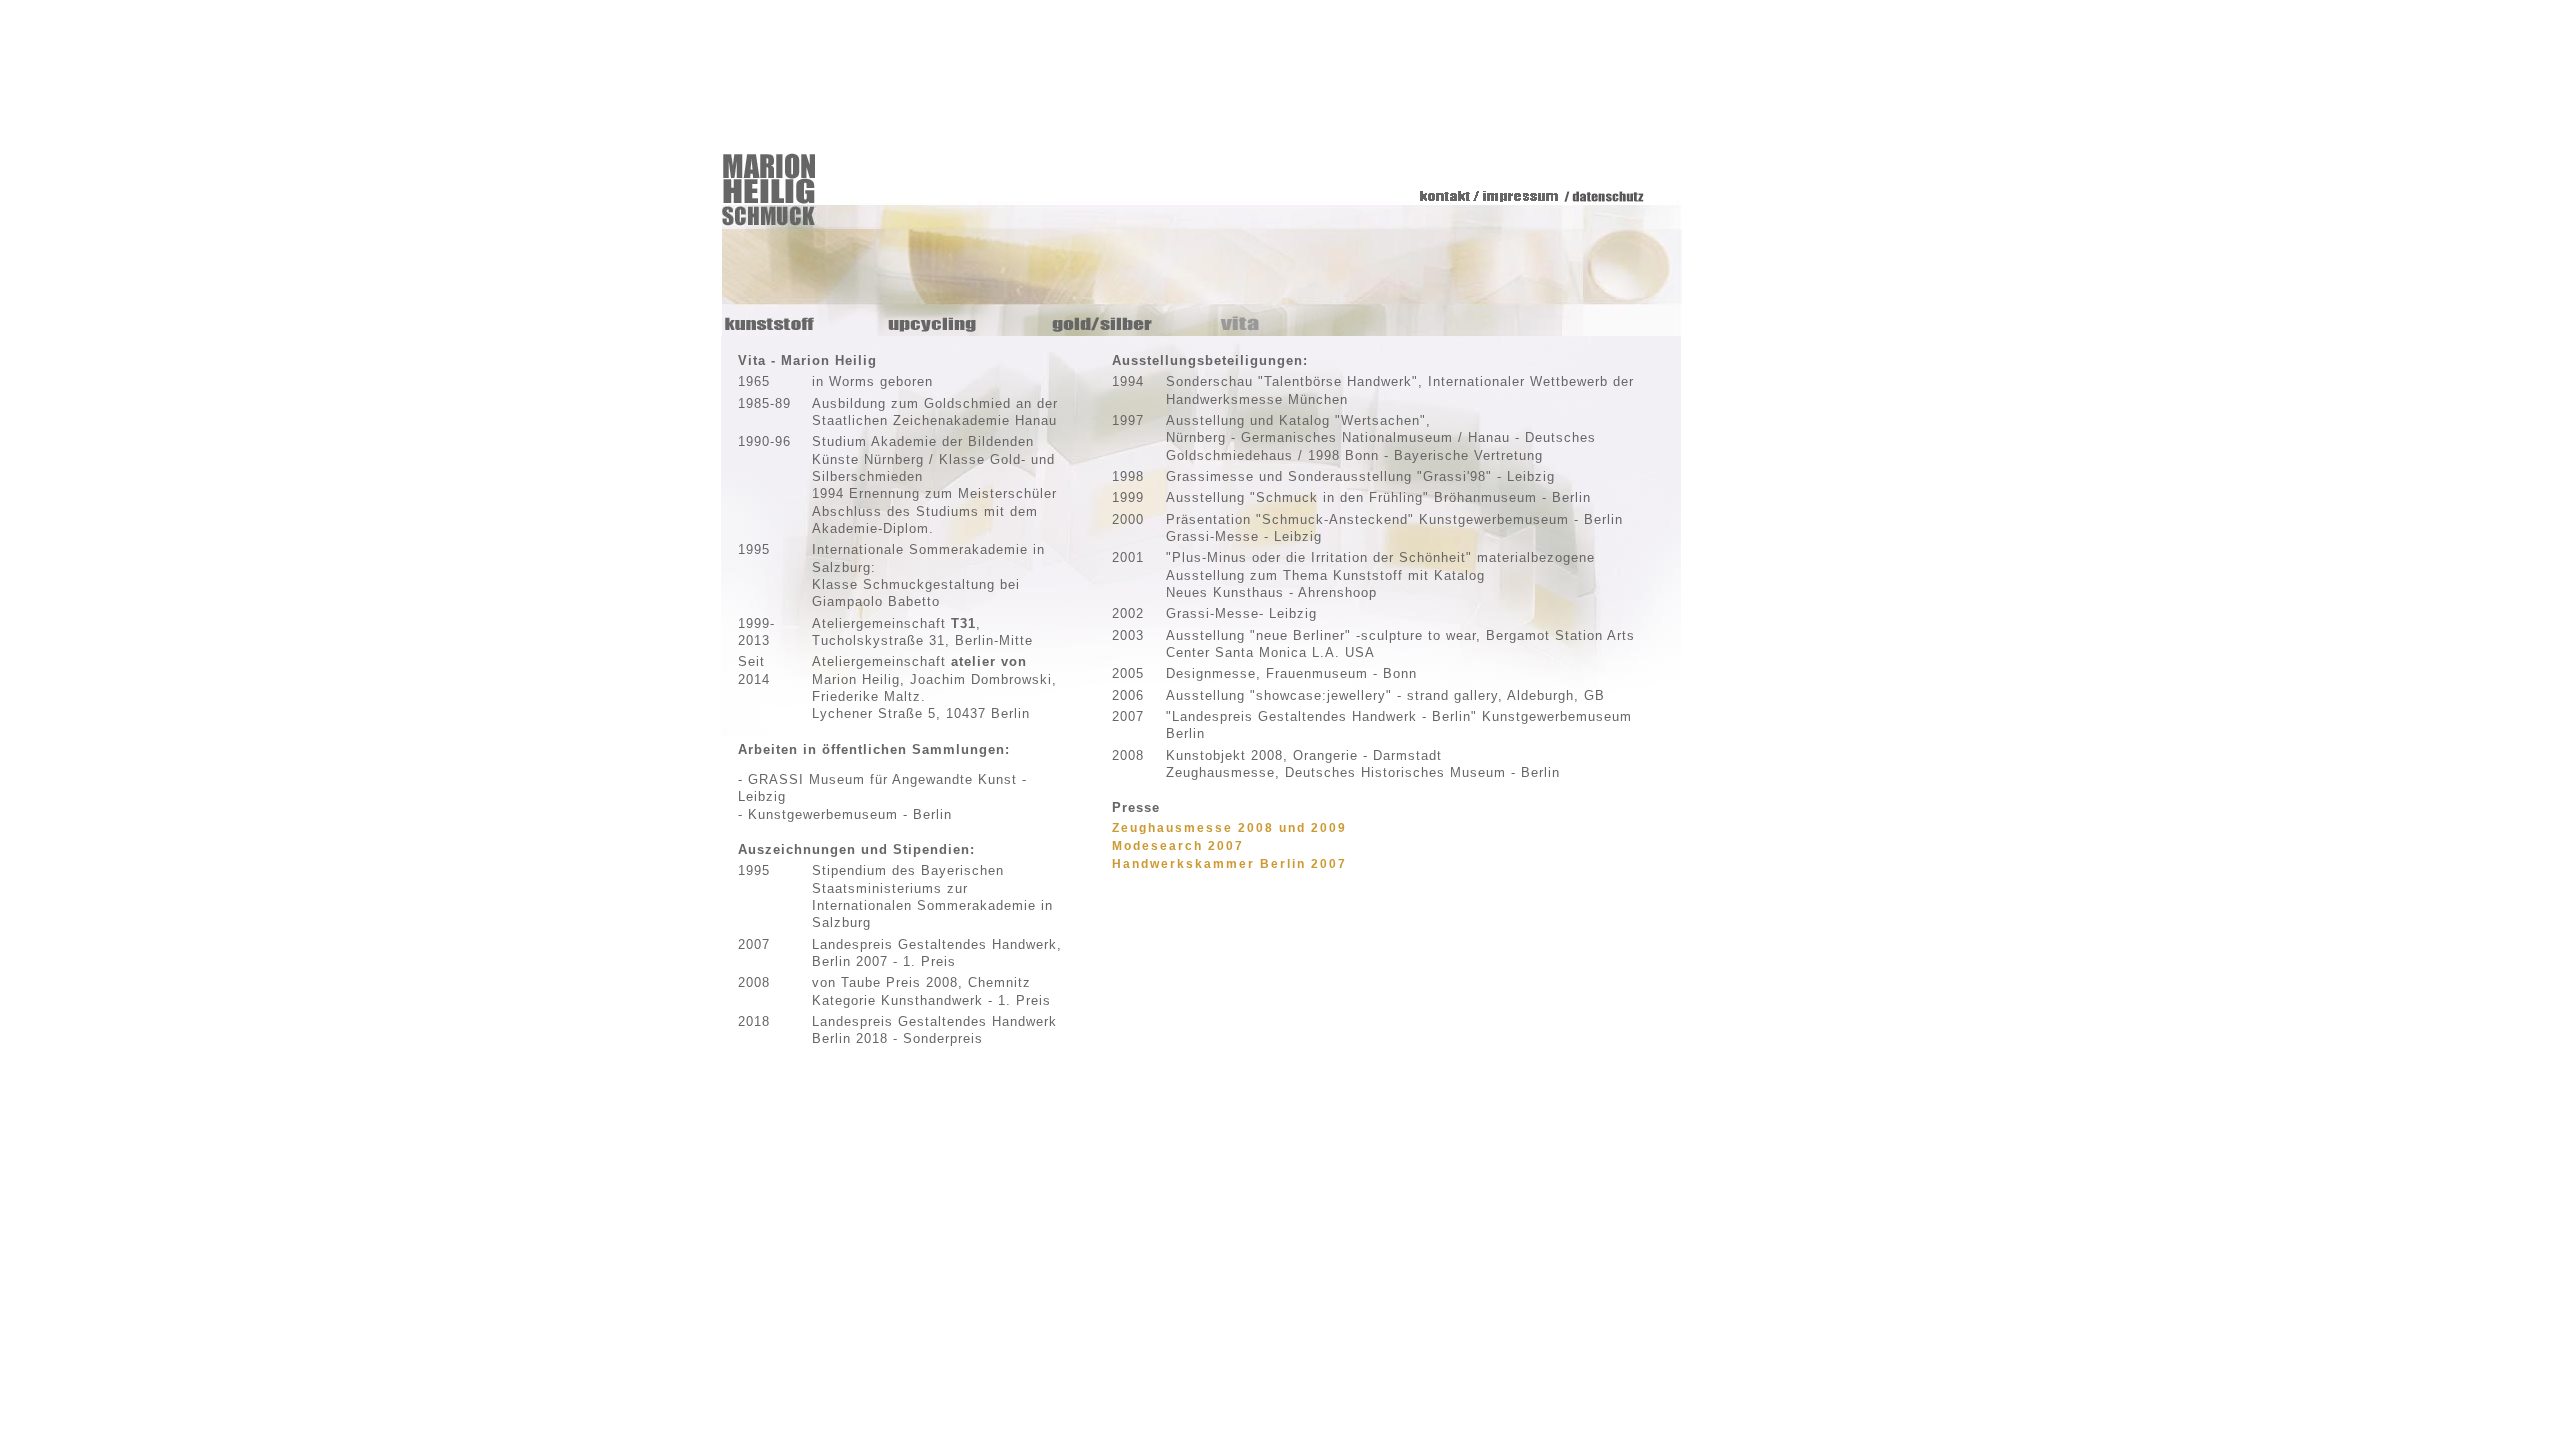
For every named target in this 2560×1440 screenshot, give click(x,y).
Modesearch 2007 (1178, 846)
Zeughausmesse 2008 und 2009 (1229, 828)
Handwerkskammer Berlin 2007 (1229, 864)
